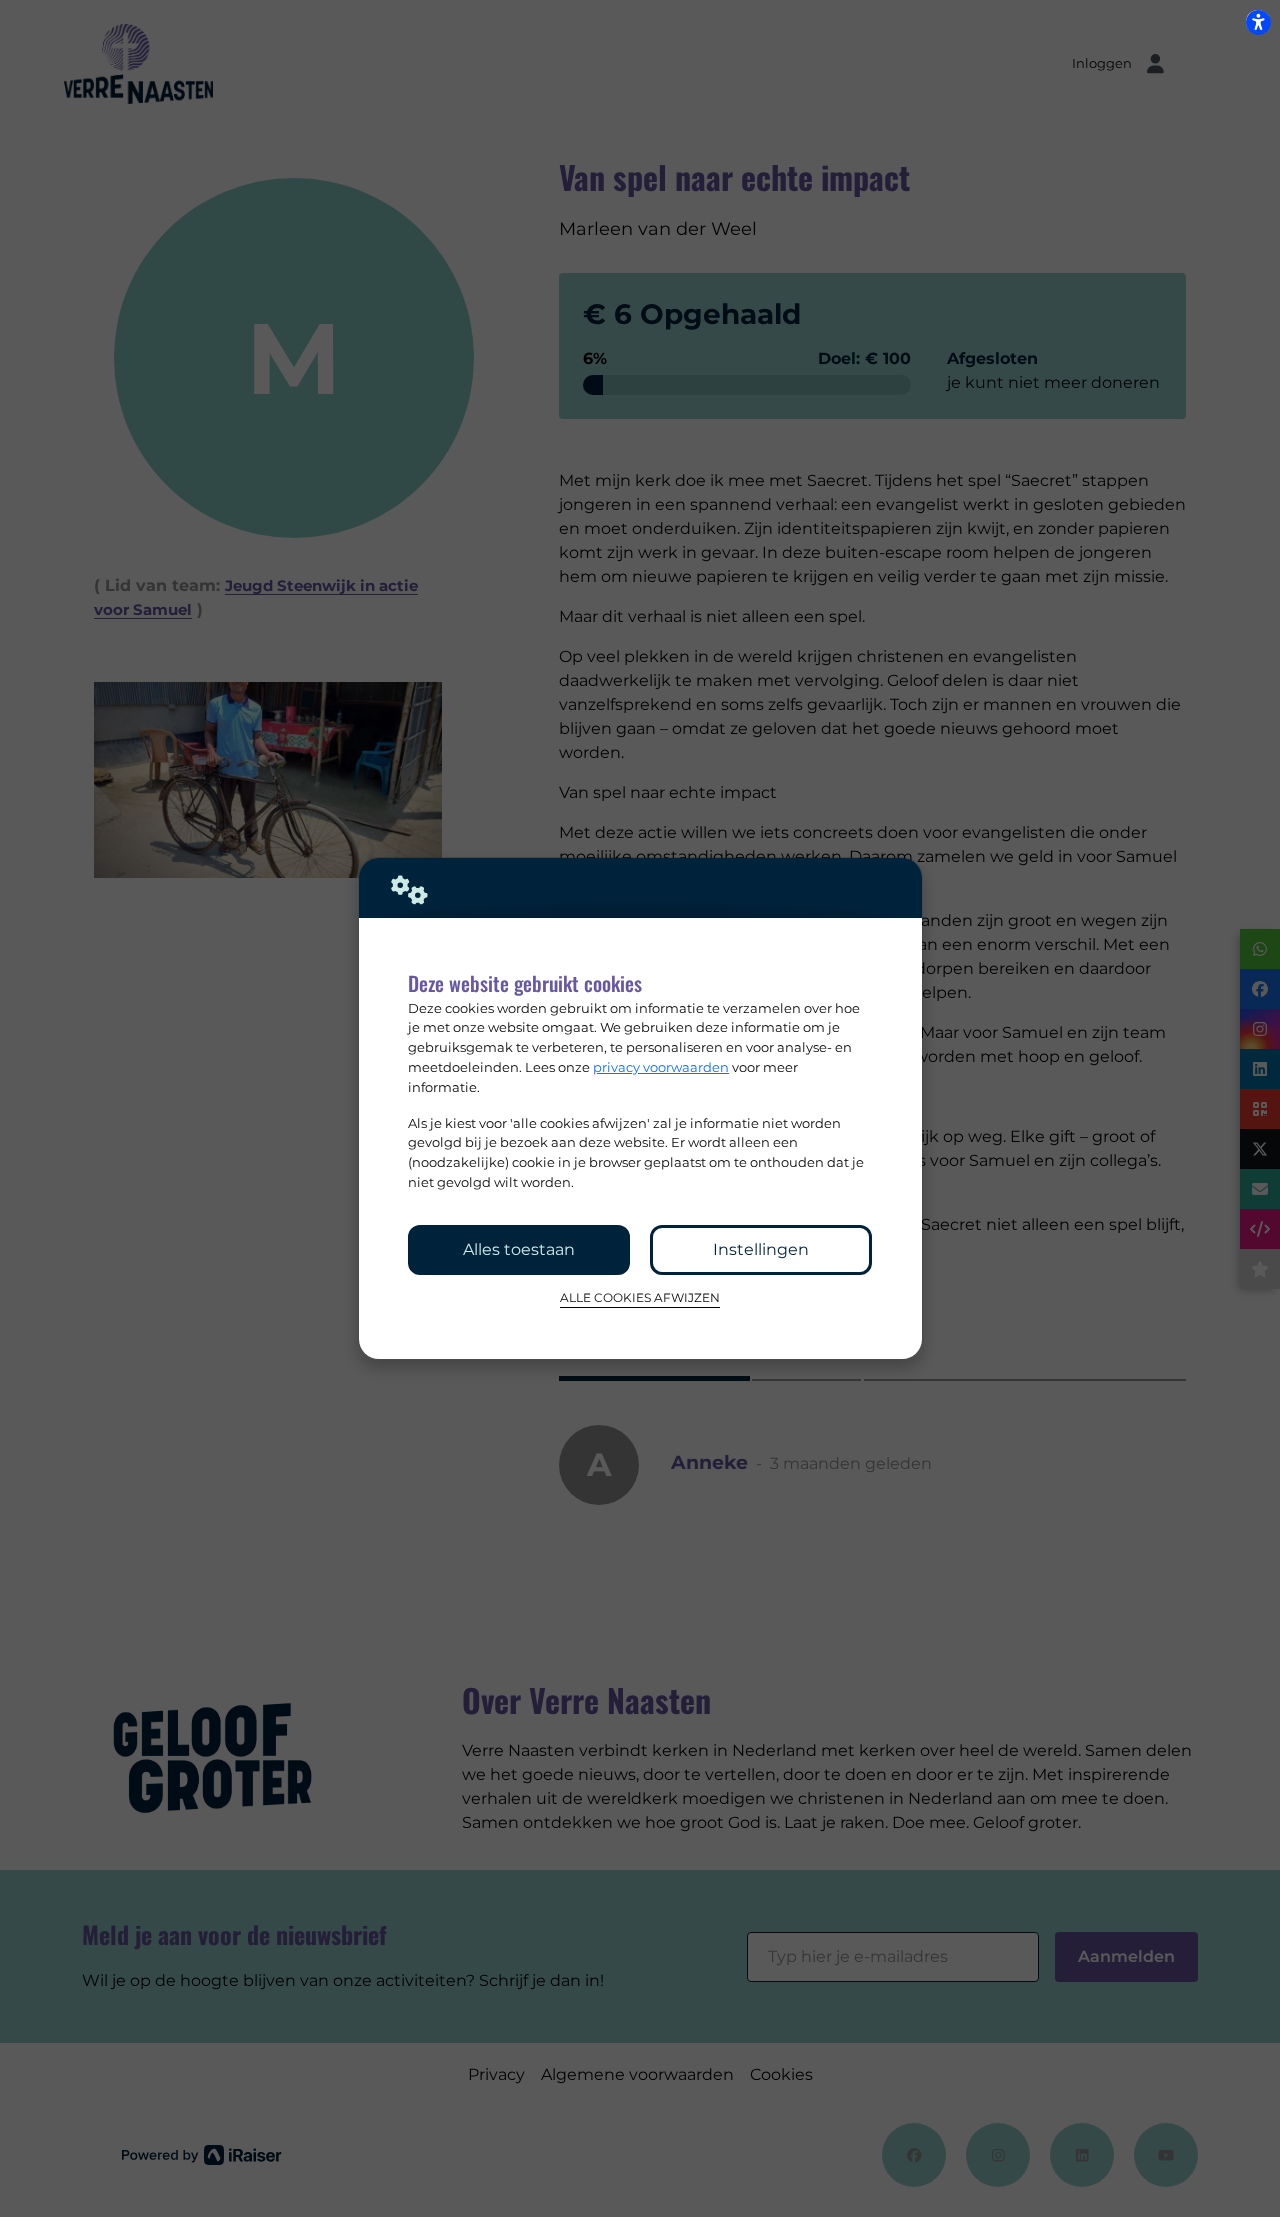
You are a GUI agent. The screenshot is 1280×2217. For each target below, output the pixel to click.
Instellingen (761, 1249)
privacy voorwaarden (661, 1067)
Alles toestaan (519, 1249)
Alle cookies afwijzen (640, 1298)
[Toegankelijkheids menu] (1258, 22)
